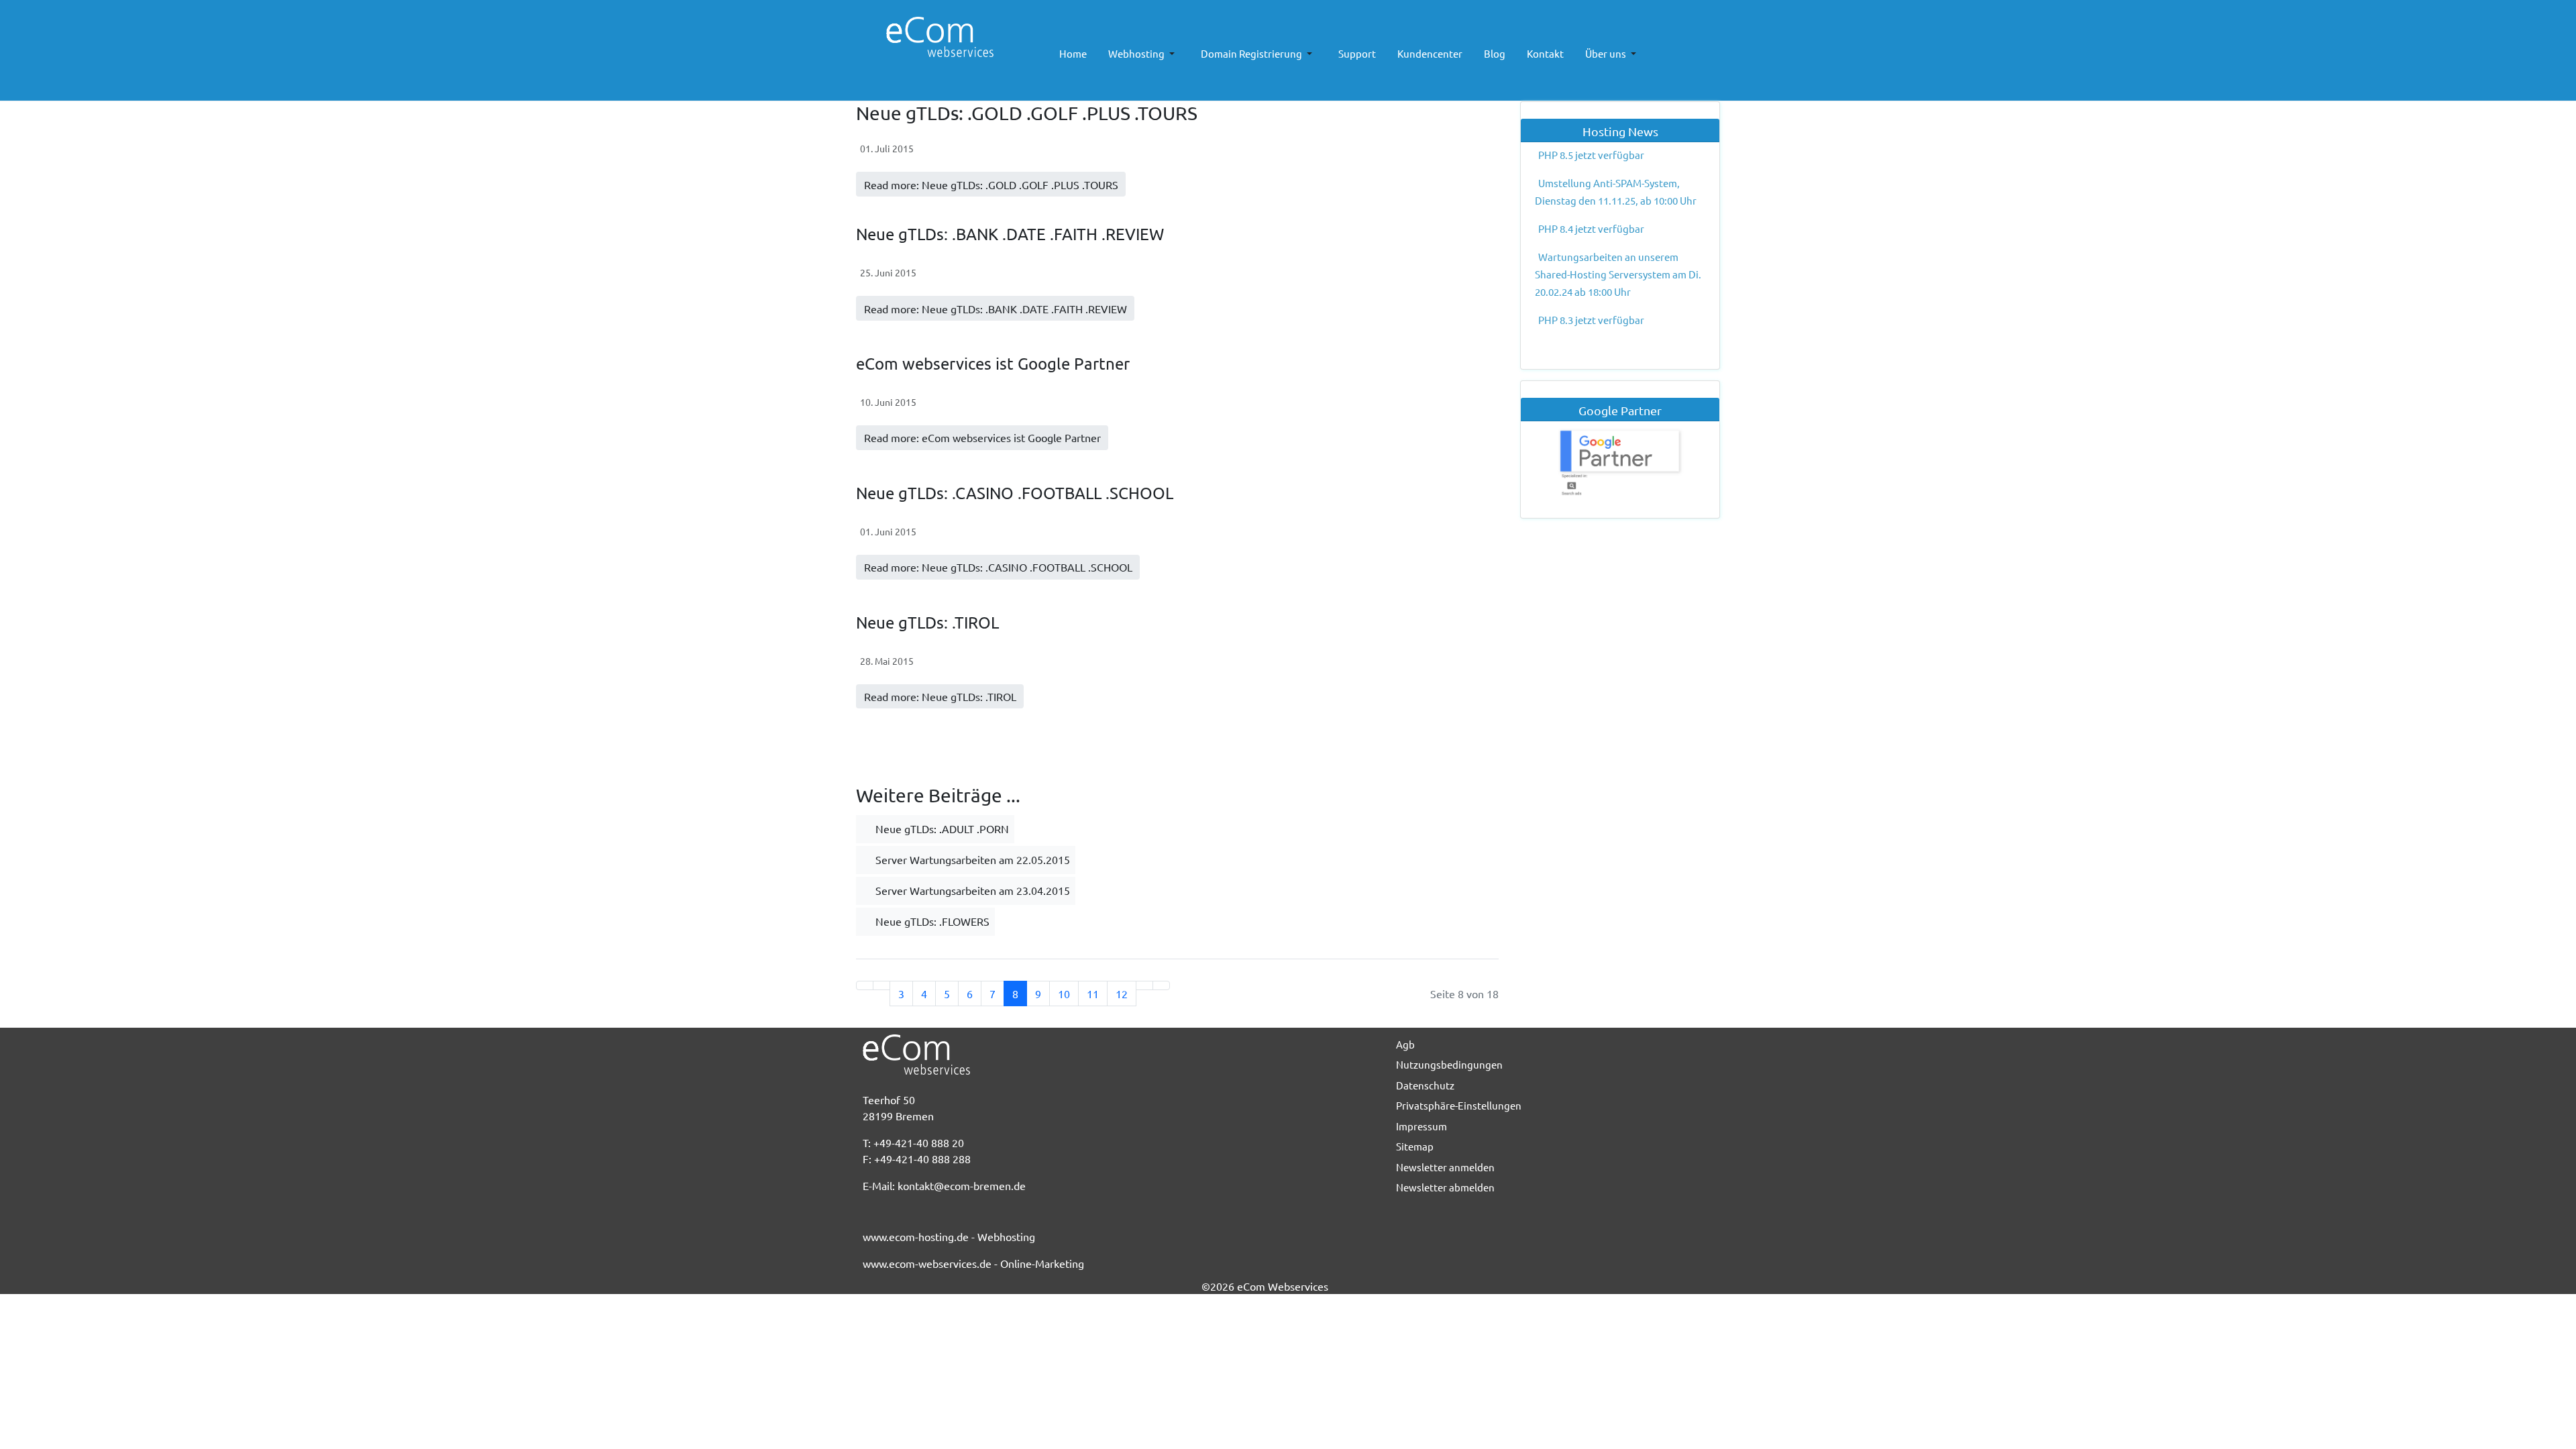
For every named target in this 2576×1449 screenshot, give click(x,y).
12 (1122, 994)
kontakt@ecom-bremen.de (962, 1185)
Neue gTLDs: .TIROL (927, 622)
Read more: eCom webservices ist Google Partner (982, 437)
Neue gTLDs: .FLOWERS (931, 921)
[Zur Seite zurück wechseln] (881, 985)
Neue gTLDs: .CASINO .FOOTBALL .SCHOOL (1015, 493)
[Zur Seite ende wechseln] (1161, 985)
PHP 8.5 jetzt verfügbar (1591, 155)
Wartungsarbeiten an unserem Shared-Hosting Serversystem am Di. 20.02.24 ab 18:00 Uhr (1618, 274)
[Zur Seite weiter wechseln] (1144, 985)
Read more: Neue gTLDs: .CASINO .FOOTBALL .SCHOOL (998, 567)
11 (1093, 994)
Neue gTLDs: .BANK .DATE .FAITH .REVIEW (1010, 234)
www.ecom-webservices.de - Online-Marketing (973, 1263)
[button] (1144, 54)
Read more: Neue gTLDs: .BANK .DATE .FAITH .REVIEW (996, 309)
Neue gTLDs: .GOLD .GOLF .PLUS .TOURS (1027, 113)
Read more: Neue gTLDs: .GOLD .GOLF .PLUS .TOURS (991, 184)
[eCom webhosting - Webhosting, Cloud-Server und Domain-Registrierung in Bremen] (923, 37)
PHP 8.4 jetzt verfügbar (1591, 228)
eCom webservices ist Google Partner (993, 363)
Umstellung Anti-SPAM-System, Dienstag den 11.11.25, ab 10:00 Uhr (1616, 192)
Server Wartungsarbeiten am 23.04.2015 (971, 890)
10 (1064, 994)
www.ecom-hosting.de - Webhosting (949, 1236)
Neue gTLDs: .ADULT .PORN (941, 828)
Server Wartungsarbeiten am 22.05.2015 (971, 859)
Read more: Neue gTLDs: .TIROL (940, 696)
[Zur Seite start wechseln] (865, 985)
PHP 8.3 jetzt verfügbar (1591, 320)
